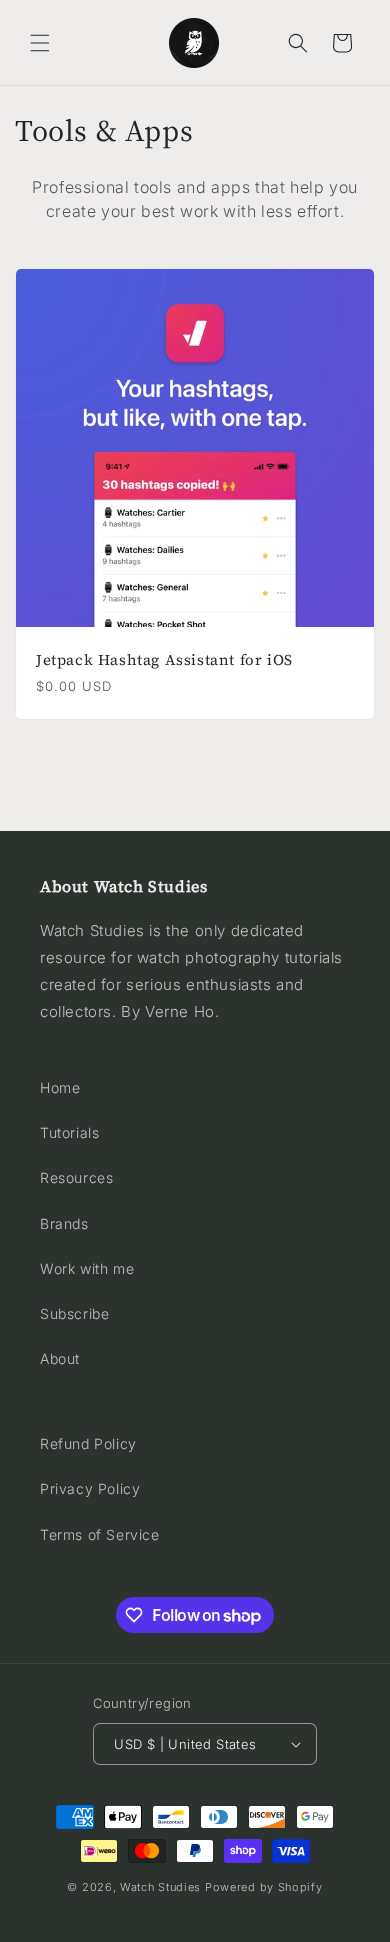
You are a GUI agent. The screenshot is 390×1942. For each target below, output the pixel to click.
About (60, 1358)
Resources (76, 1177)
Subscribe (74, 1313)
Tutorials (69, 1132)
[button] (40, 43)
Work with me (87, 1268)
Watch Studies (160, 1887)
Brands (64, 1223)
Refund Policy (88, 1443)
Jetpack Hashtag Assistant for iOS (164, 660)
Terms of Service (100, 1534)
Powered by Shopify (264, 1887)
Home (60, 1087)
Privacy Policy (90, 1488)
